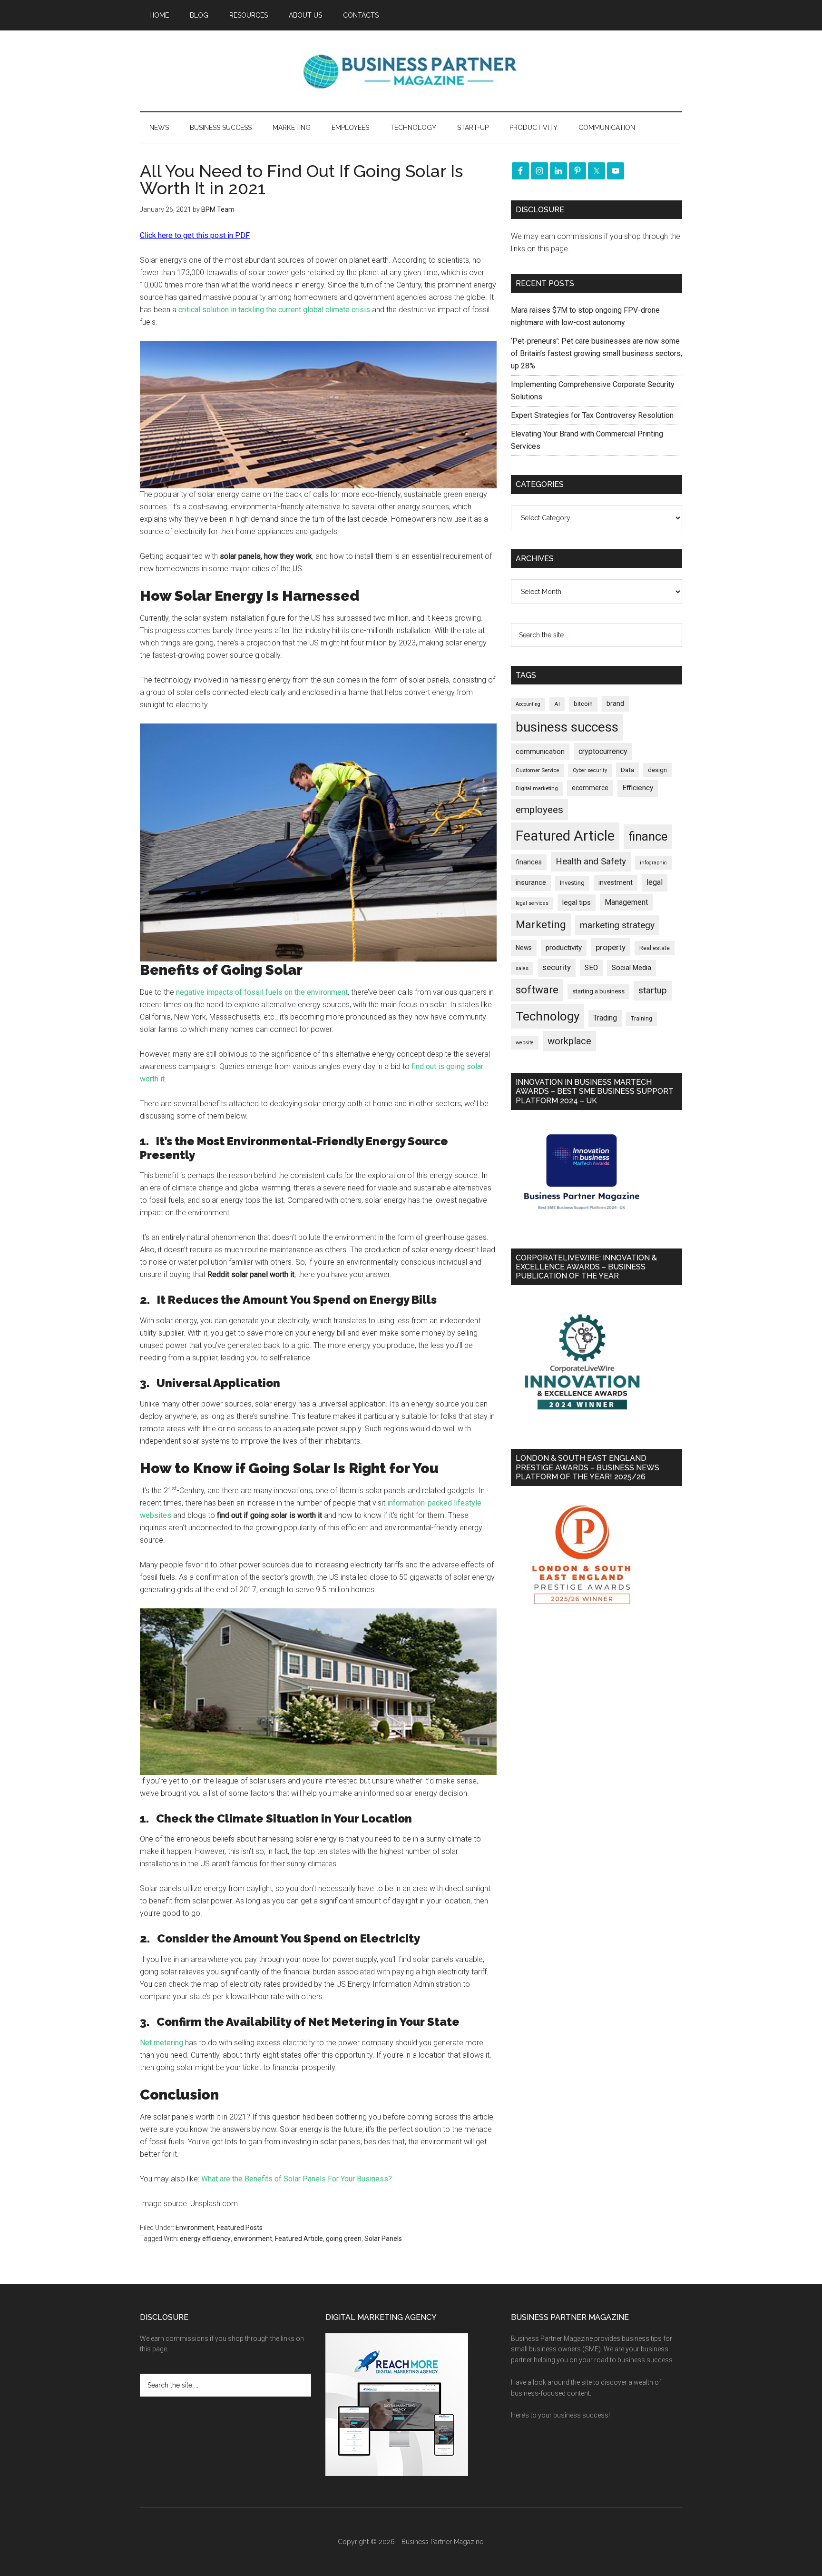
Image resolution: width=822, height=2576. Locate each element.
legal (655, 882)
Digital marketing (537, 788)
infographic (653, 863)
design (657, 770)
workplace (569, 1041)
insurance (531, 883)
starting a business (598, 991)
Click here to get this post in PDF (195, 235)
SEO (591, 968)
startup (653, 991)
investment (616, 882)
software (537, 990)
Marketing (541, 925)
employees (539, 809)
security (557, 967)
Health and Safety (591, 861)
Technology (548, 1016)
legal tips (577, 902)
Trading (605, 1018)
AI (557, 704)
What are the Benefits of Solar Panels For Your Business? (297, 2179)
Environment (195, 2228)
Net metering (161, 2043)
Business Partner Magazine (411, 71)
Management (626, 902)
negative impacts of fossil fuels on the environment (262, 992)
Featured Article (299, 2239)
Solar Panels (383, 2239)
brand (615, 703)
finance (648, 836)
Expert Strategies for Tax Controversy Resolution (593, 415)
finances (529, 862)
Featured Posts (240, 2228)
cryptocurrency (603, 751)
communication (540, 752)
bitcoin (583, 704)
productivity (564, 948)
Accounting (528, 704)
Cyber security (590, 770)
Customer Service (537, 770)
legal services (532, 903)
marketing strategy (617, 925)
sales (522, 968)
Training (641, 1019)
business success (567, 727)
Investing (572, 883)
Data (627, 770)
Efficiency (638, 788)
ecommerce (590, 788)
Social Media (631, 968)
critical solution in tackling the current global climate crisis (273, 310)
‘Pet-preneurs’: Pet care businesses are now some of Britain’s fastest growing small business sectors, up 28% (597, 353)
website (525, 1043)
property (611, 947)
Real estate (655, 948)
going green (344, 2239)
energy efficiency (205, 2239)
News (524, 948)
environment (253, 2239)
